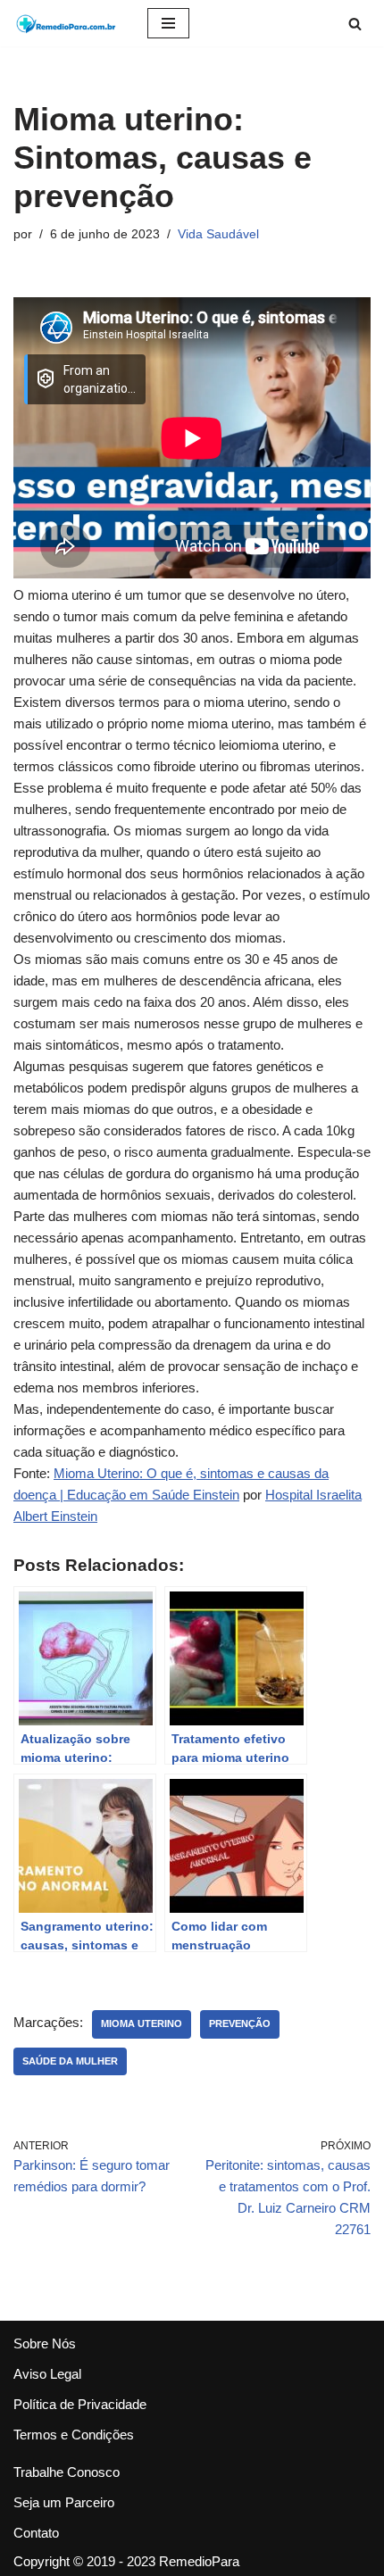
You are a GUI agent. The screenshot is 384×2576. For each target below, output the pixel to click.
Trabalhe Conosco (67, 2472)
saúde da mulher (70, 2061)
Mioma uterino (142, 2023)
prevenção (240, 2023)
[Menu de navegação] (168, 23)
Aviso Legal (47, 2374)
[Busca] (355, 24)
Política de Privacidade (80, 2404)
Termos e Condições (74, 2435)
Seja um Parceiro (64, 2502)
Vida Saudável (218, 234)
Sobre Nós (45, 2343)
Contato (36, 2533)
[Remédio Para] (67, 23)
